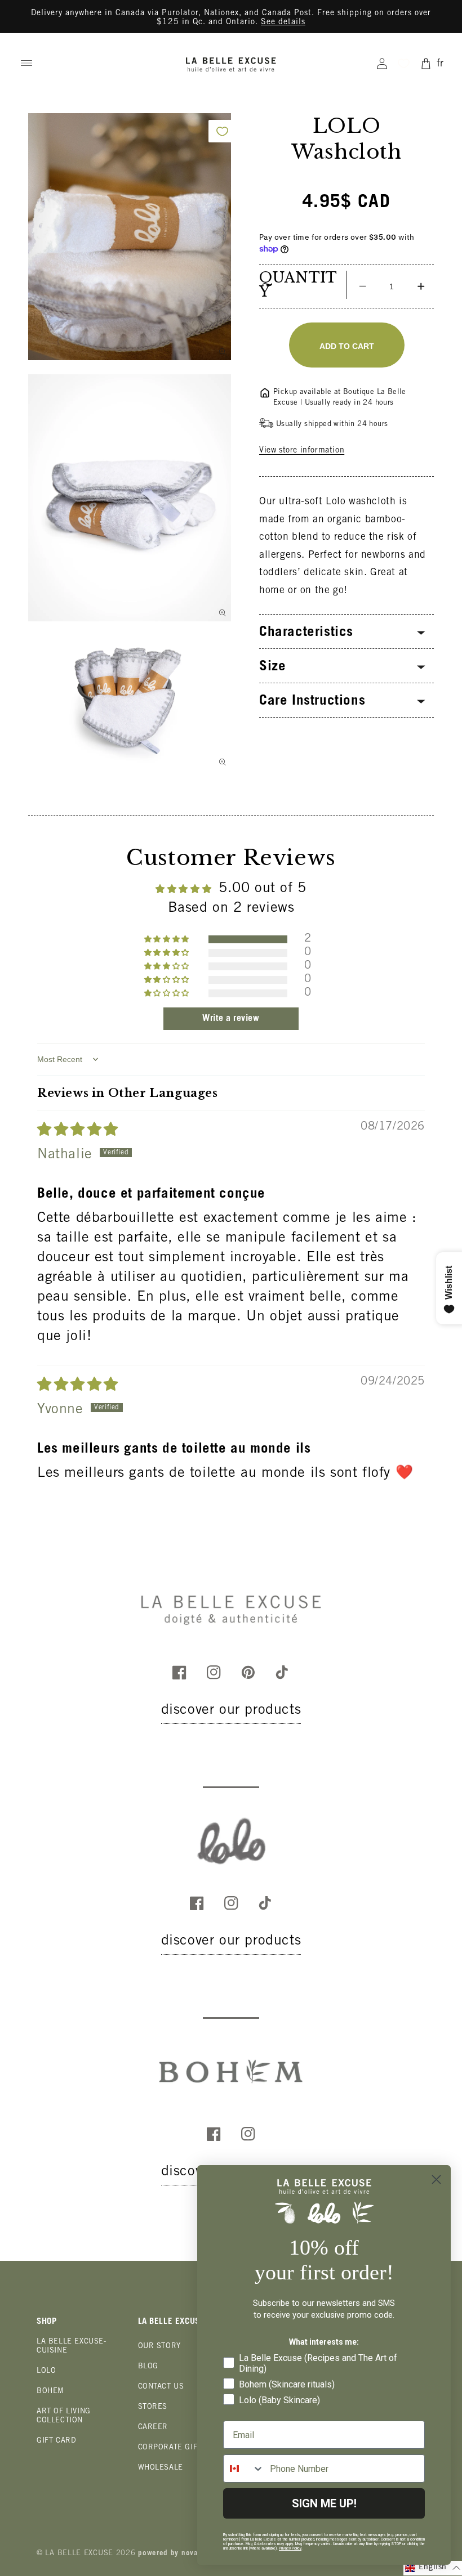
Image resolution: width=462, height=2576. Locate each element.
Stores (153, 2407)
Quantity (298, 285)
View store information (302, 451)
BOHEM (50, 2392)
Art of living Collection (64, 2416)
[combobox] (244, 2469)
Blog (148, 2367)
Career (153, 2428)
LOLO (46, 2371)
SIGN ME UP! (324, 2503)
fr (440, 64)
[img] (78, 1131)
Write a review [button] (231, 1019)
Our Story (159, 2347)
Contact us (161, 2387)
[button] (26, 63)
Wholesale (161, 2468)
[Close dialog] (436, 2179)
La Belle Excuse (79, 2554)
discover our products (231, 1711)
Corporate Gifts (172, 2448)
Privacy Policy (290, 2548)
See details (283, 23)
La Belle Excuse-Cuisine (72, 2347)
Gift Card (56, 2441)
